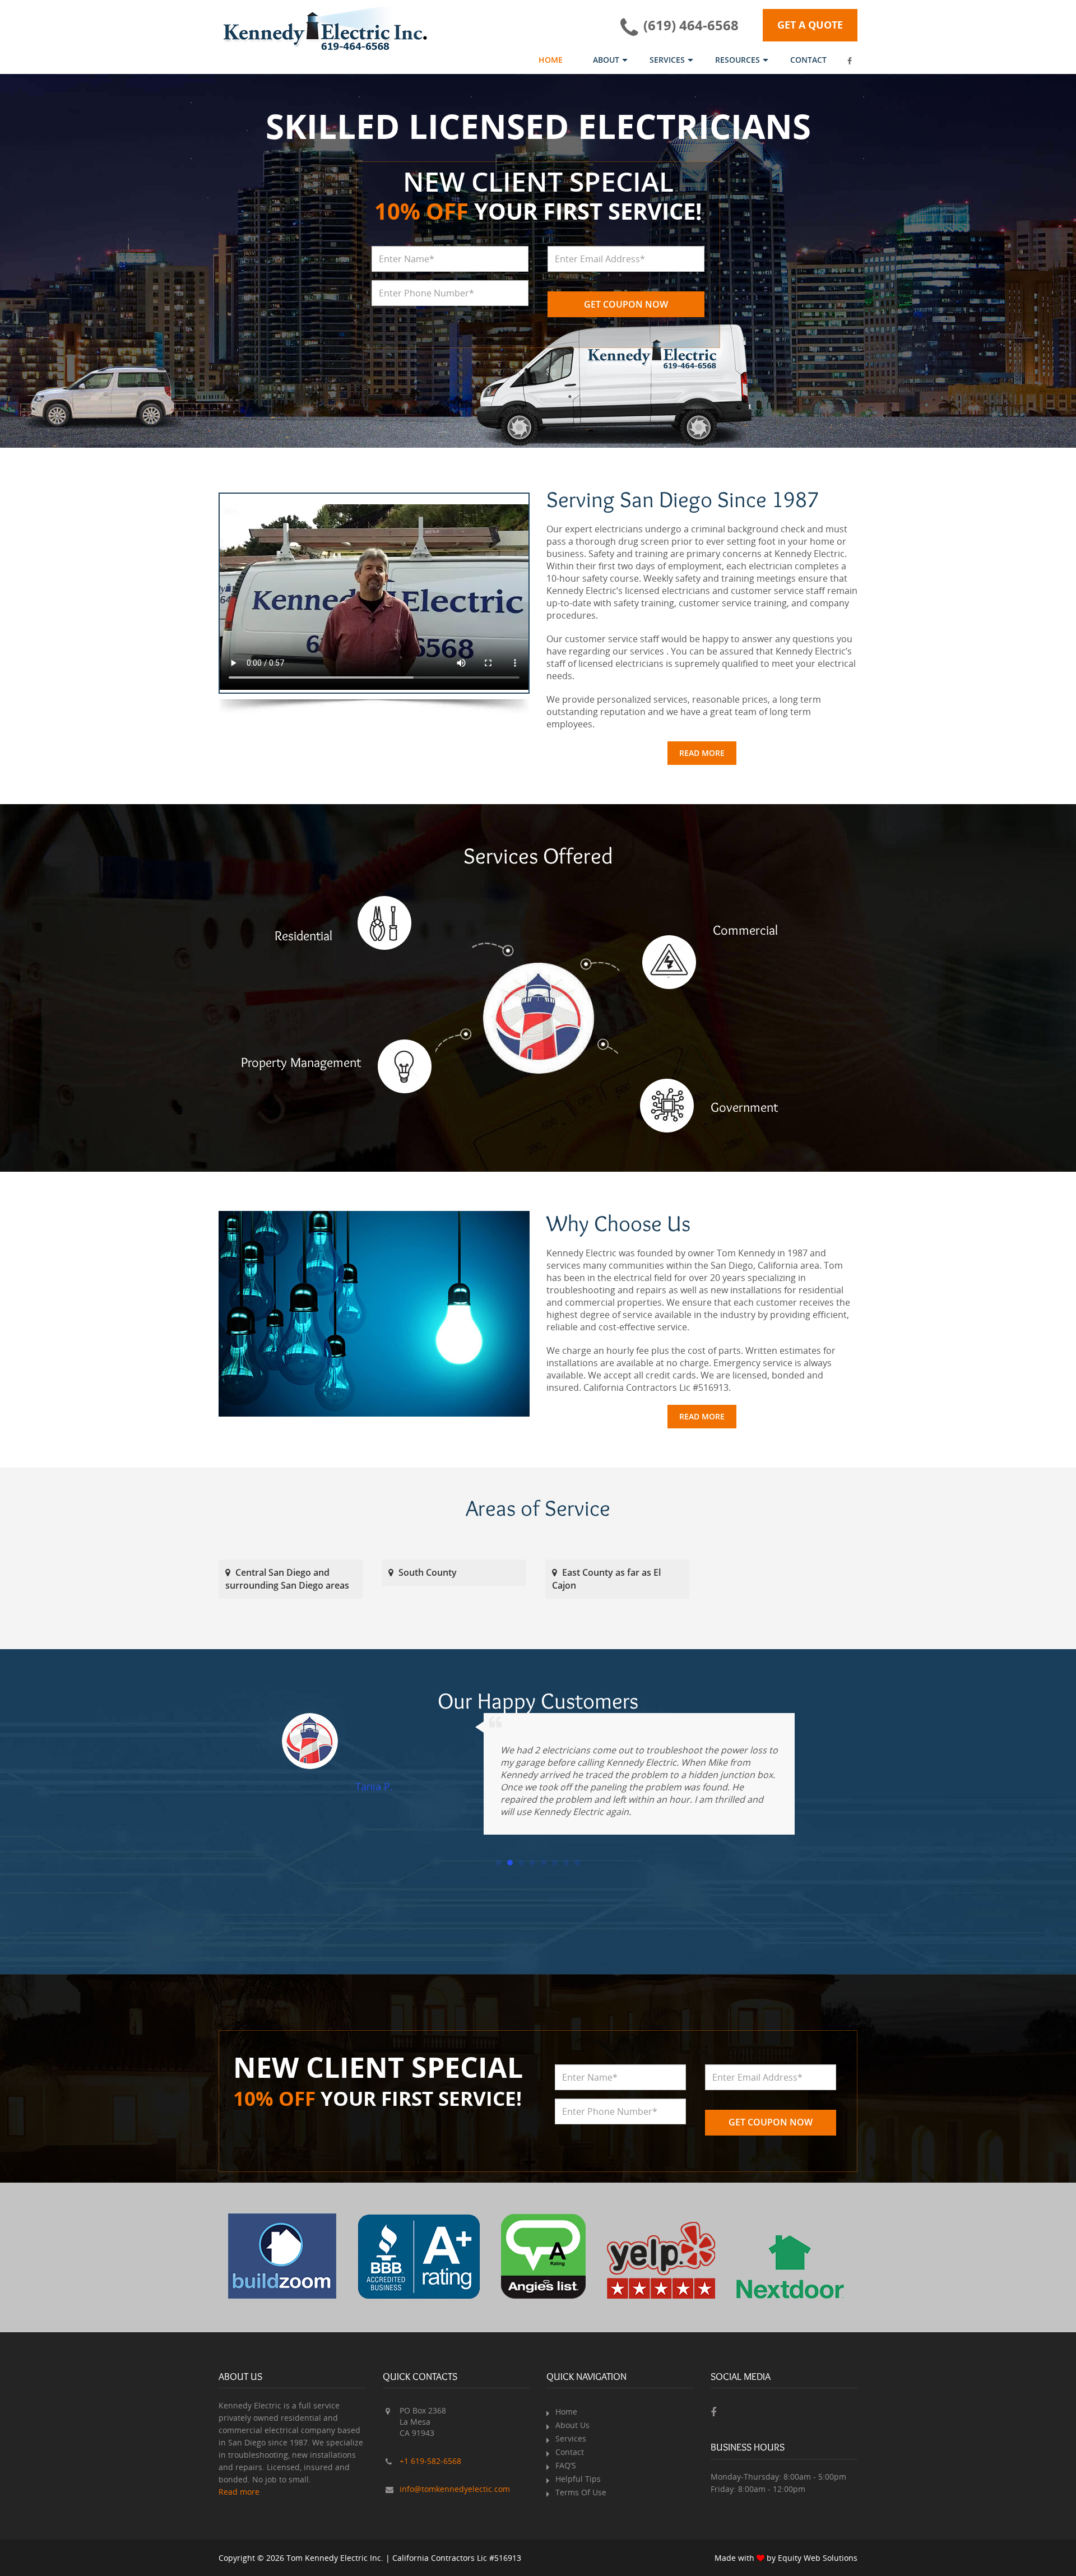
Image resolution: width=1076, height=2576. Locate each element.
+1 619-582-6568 (430, 2461)
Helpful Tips (578, 2479)
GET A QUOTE (810, 25)
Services (667, 60)
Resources (738, 60)
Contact (808, 60)
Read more (702, 753)
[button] (499, 1860)
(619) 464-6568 (691, 25)
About (606, 60)
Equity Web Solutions (818, 2558)
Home (551, 60)
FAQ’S (566, 2465)
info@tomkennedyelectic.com (455, 2489)
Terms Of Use (581, 2492)
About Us (572, 2425)
